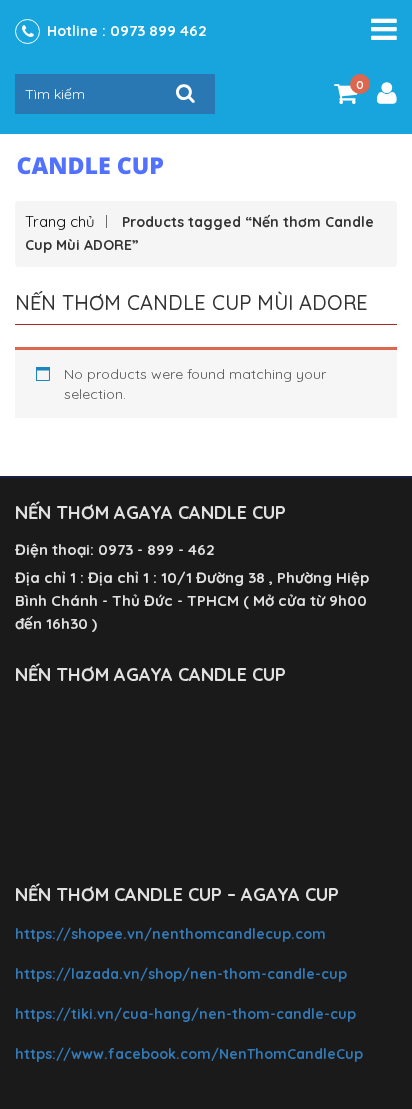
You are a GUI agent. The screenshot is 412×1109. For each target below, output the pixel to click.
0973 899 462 (158, 30)
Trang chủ (60, 221)
